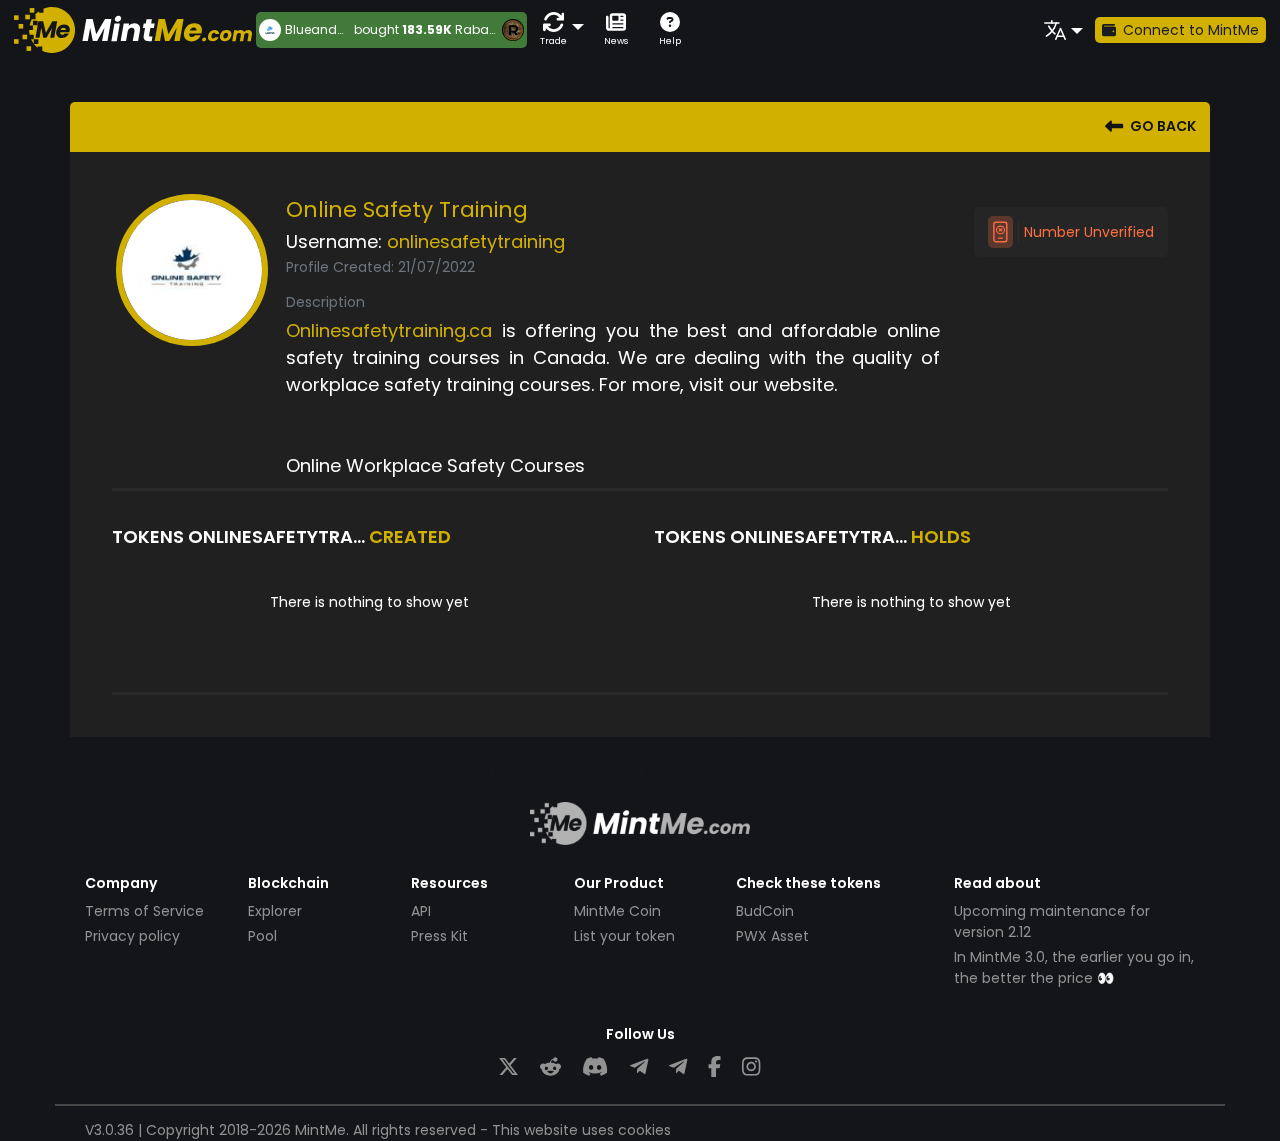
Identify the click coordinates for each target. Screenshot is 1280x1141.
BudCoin (765, 911)
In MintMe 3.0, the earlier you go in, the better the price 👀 (1074, 967)
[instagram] (751, 1067)
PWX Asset (772, 936)
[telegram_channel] (678, 1067)
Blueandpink (319, 30)
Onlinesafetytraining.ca (389, 330)
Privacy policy (132, 936)
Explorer (275, 911)
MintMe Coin (617, 911)
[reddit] (550, 1067)
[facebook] (714, 1067)
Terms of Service (144, 911)
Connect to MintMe (1191, 30)
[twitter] (508, 1067)
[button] (558, 29)
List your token (624, 936)
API (421, 911)
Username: (334, 241)
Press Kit (439, 936)
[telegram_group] (639, 1067)
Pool (262, 936)
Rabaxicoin (490, 29)
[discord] (595, 1067)
